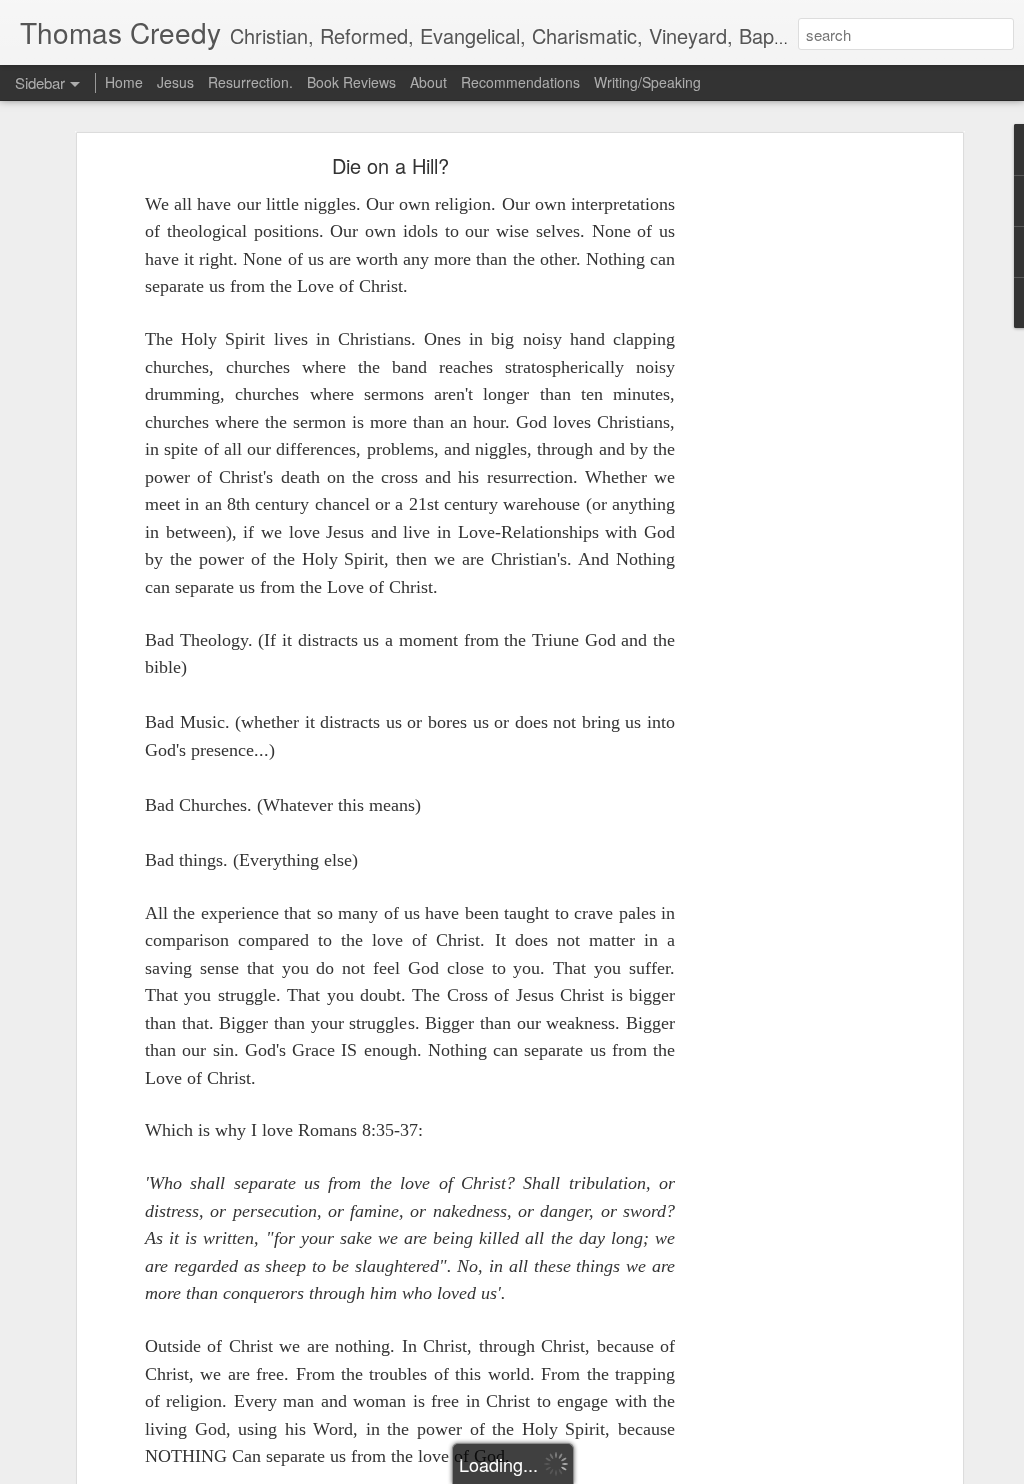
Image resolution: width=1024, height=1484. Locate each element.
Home (124, 82)
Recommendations (520, 82)
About (430, 82)
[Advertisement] (785, 476)
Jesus (175, 82)
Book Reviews (351, 82)
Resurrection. (250, 82)
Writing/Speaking (647, 82)
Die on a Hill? (390, 165)
